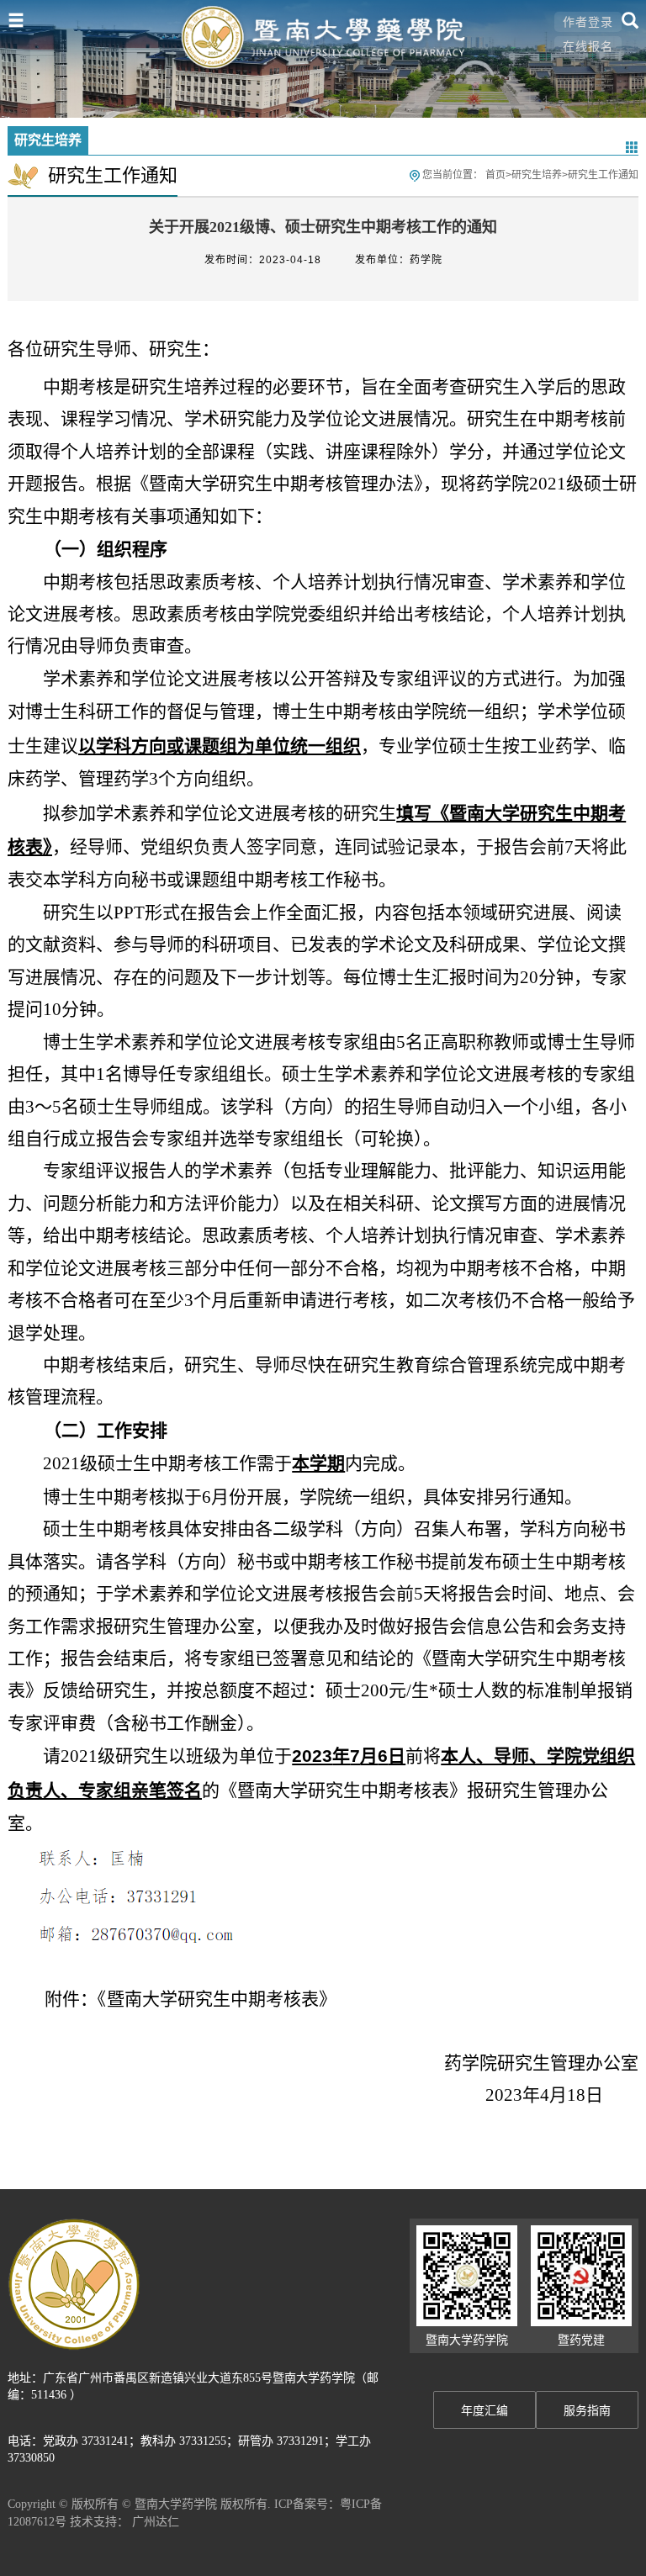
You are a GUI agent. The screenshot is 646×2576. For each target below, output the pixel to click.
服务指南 (587, 2411)
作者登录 (588, 22)
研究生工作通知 (603, 175)
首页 (495, 175)
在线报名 (588, 46)
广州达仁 (156, 2521)
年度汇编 (484, 2411)
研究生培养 (537, 175)
